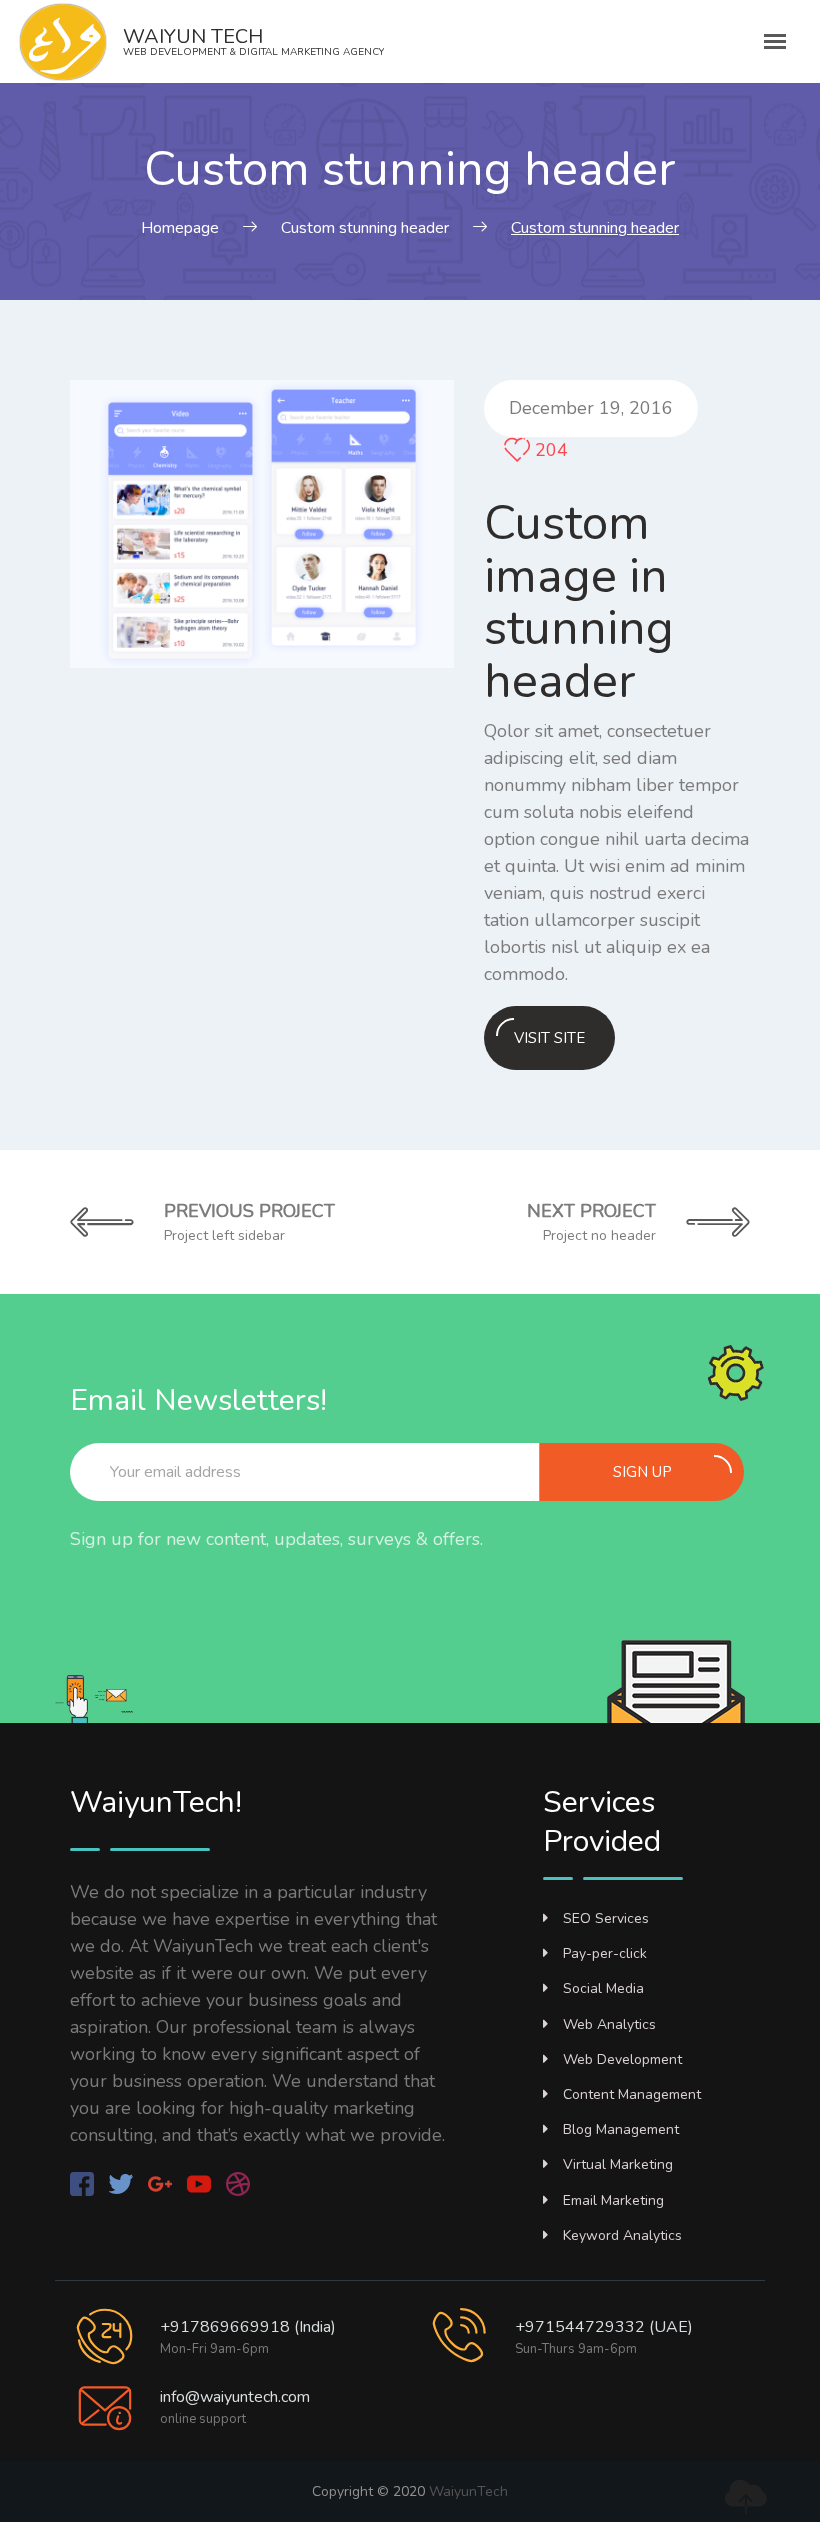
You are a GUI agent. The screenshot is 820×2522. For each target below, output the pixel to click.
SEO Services (606, 1918)
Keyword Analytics (622, 2235)
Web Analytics (609, 2024)
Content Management (632, 2094)
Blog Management (621, 2129)
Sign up (642, 1472)
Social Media (603, 1988)
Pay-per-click (605, 1953)
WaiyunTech (468, 2491)
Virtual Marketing (618, 2164)
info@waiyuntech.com (235, 2397)
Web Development (622, 2059)
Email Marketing (613, 2200)
